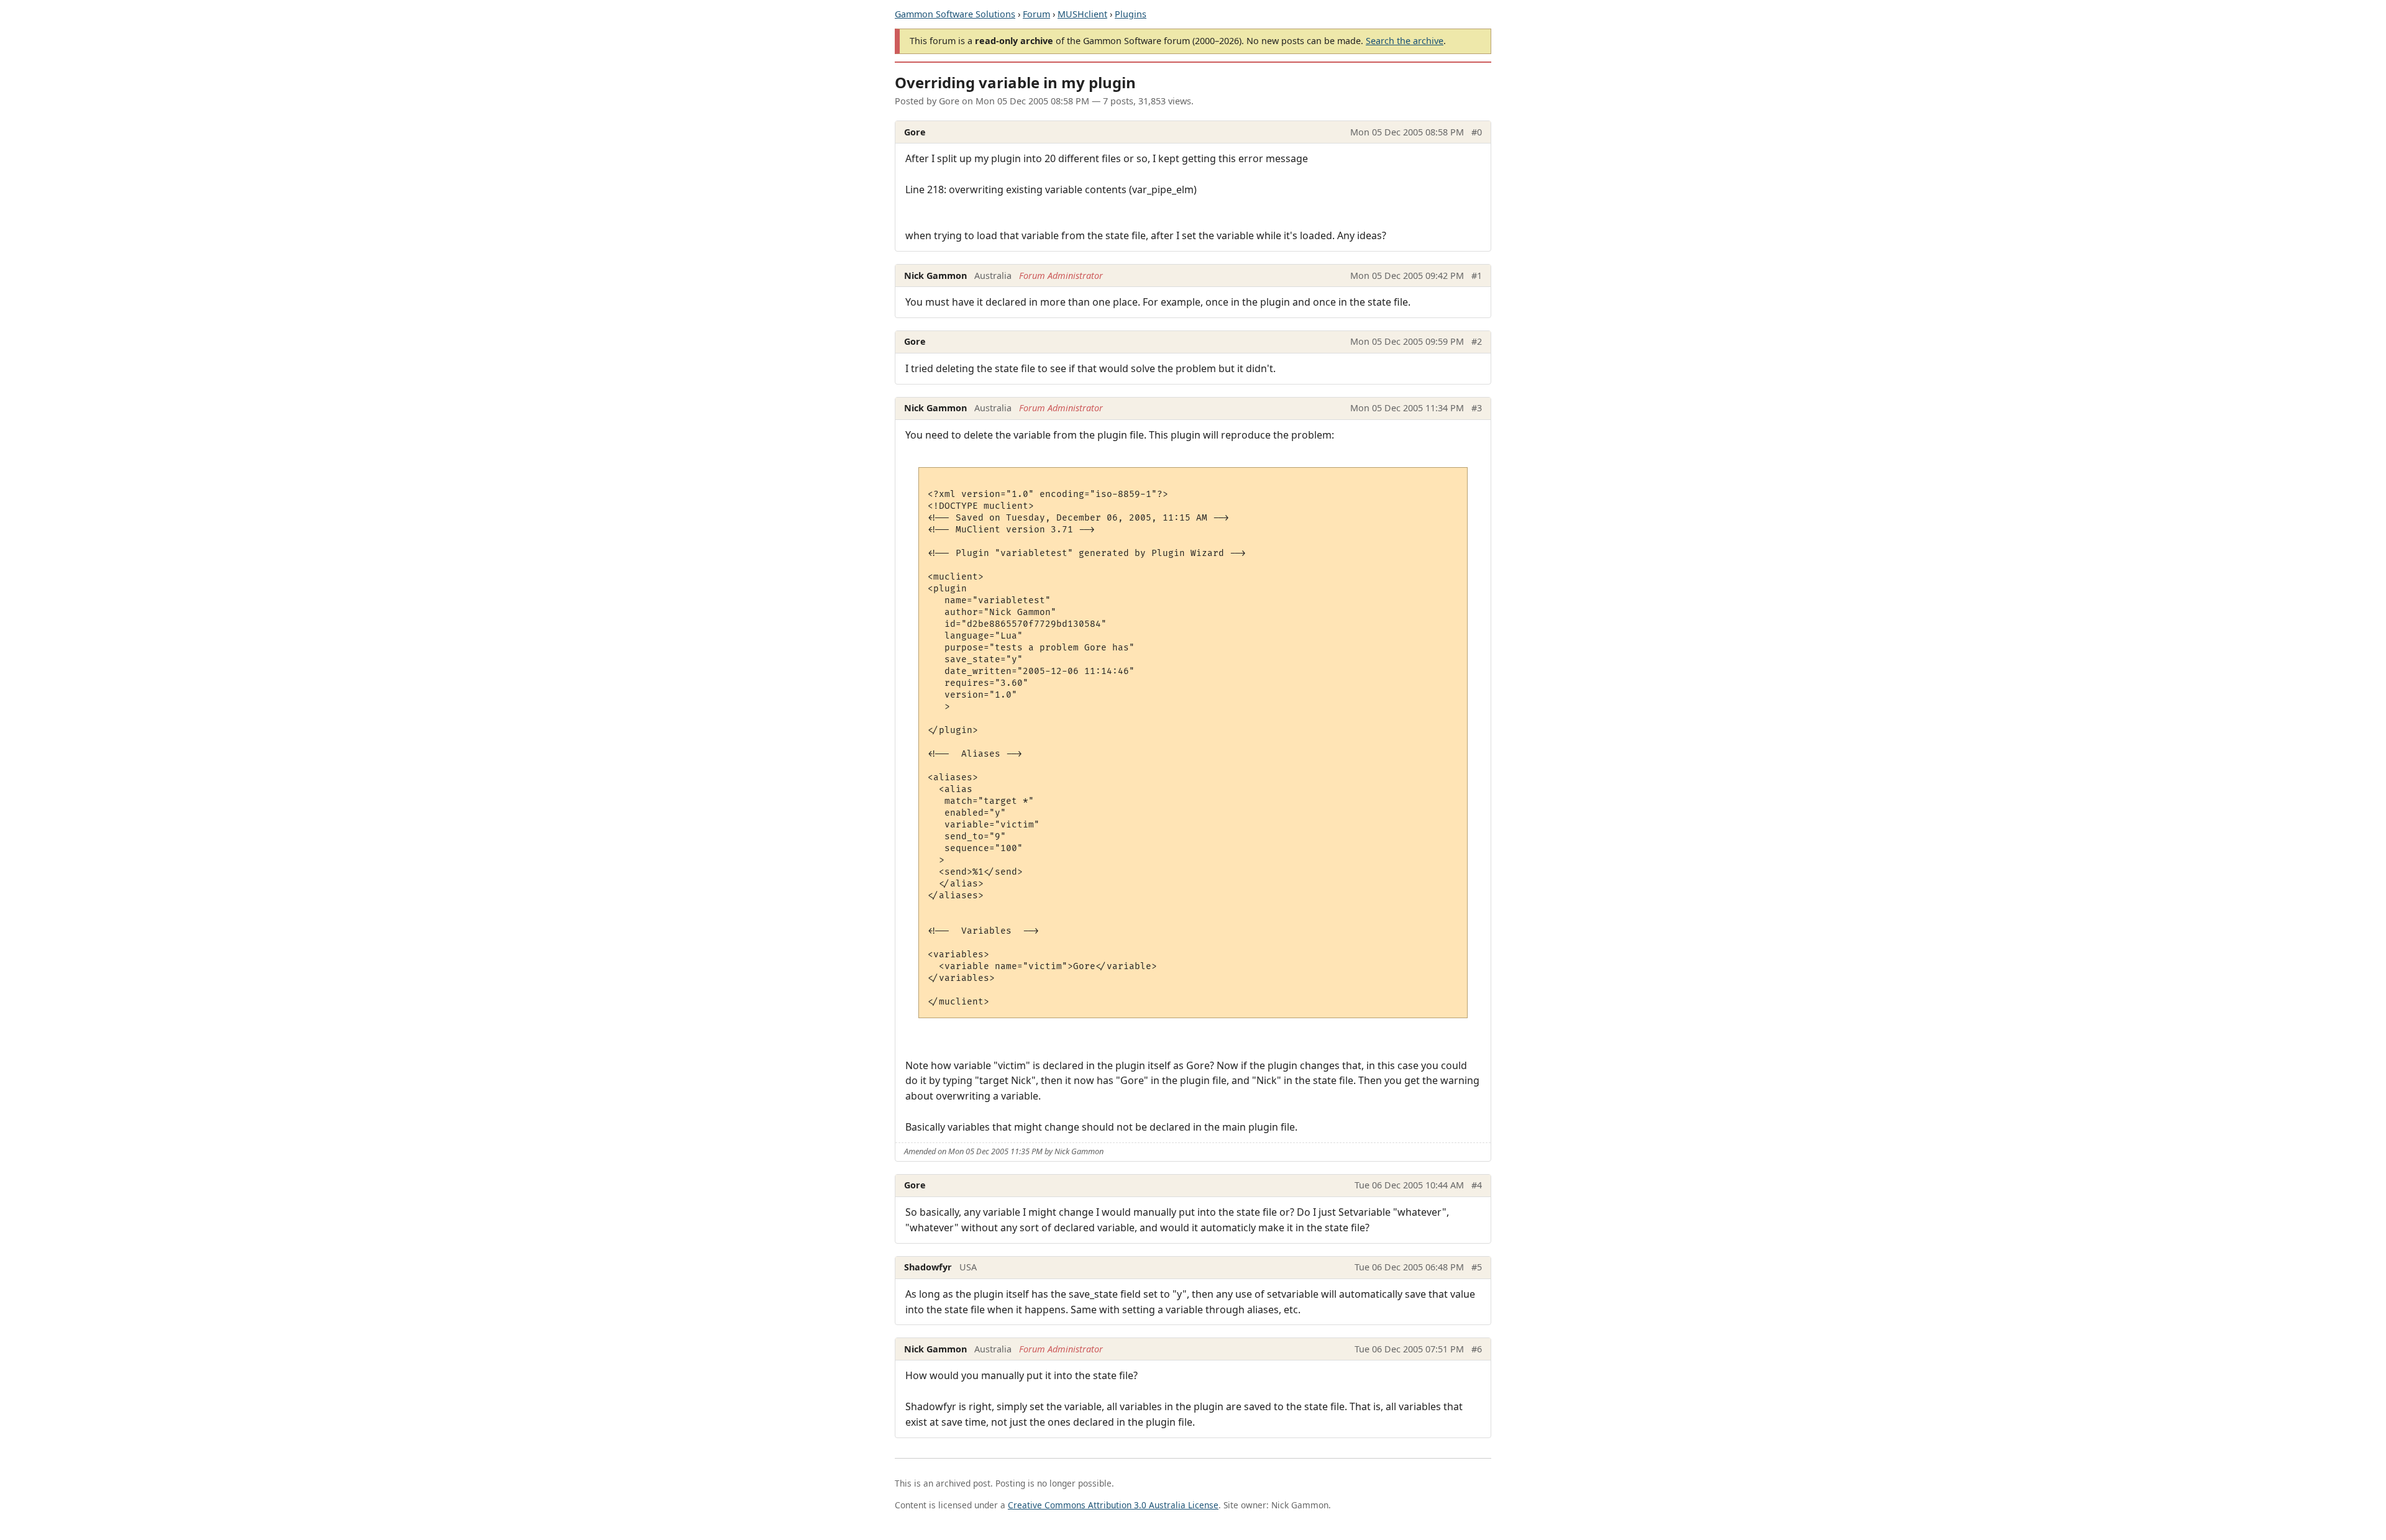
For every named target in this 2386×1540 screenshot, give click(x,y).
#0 (1477, 132)
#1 (1477, 276)
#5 (1477, 1267)
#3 (1477, 408)
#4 (1477, 1185)
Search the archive (1405, 41)
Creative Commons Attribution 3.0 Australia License (1113, 1505)
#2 (1477, 341)
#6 (1477, 1349)
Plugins (1131, 14)
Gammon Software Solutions (955, 14)
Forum (1036, 14)
